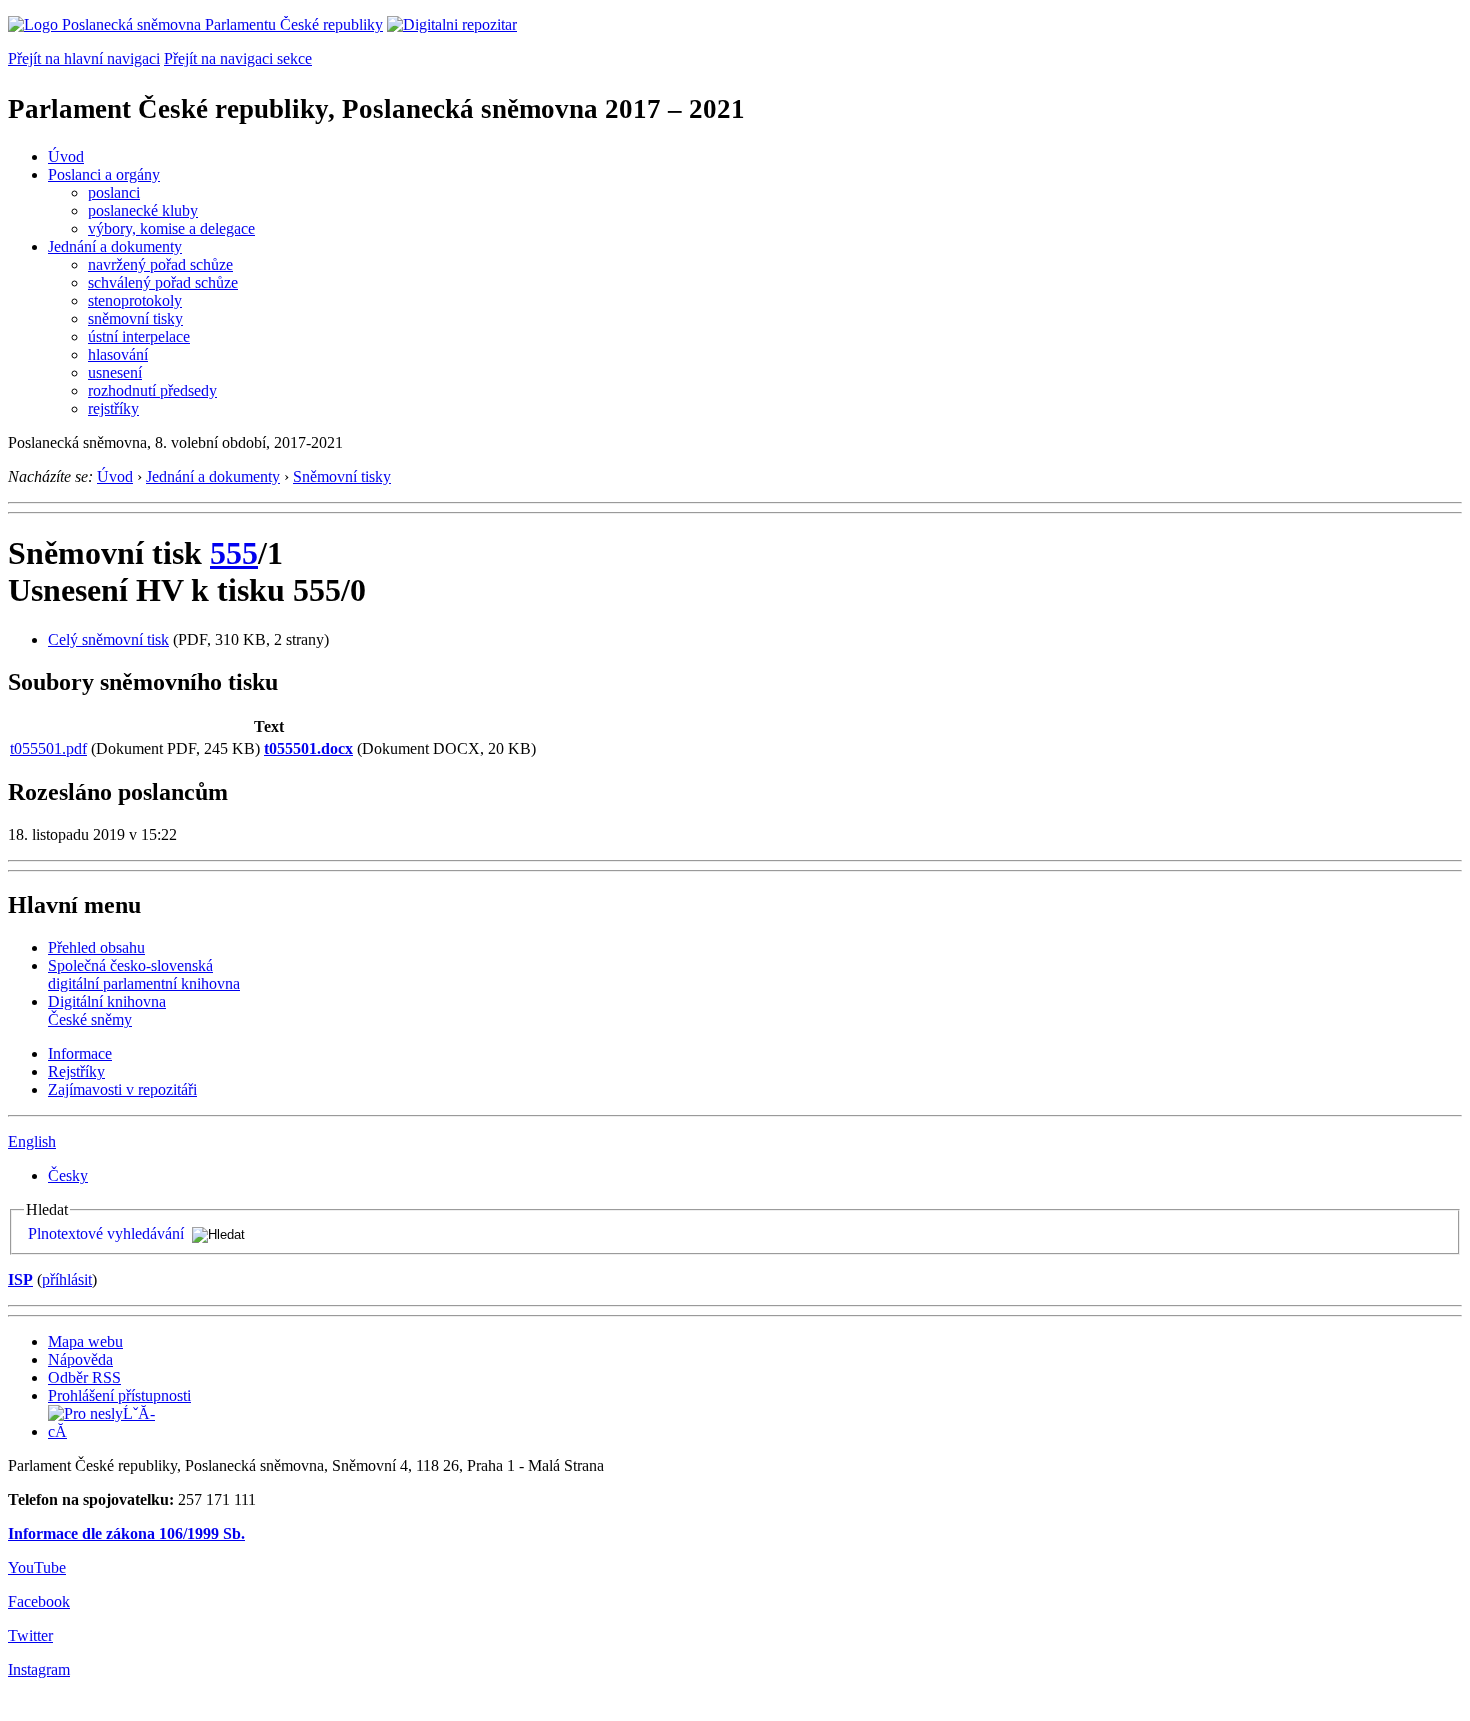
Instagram (39, 1669)
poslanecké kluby (143, 210)
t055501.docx (308, 748)
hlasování (118, 354)
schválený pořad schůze (163, 282)
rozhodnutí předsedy (152, 390)
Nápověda (80, 1359)
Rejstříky (76, 1071)
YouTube (37, 1567)
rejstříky (113, 408)
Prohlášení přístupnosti (119, 1395)
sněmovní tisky (135, 318)
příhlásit (67, 1279)
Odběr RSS (84, 1377)
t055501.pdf (48, 748)
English (32, 1141)
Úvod (66, 156)
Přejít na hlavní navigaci (84, 58)
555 (234, 553)
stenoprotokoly (135, 300)
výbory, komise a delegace (171, 228)
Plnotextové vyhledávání (106, 1233)
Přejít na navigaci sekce (238, 58)
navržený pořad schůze (160, 264)
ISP (20, 1279)
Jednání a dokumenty (115, 246)
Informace (80, 1053)
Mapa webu (85, 1341)
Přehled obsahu (96, 947)
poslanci (114, 192)
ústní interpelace (139, 336)
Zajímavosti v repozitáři (122, 1089)
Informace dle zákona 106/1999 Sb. (126, 1533)
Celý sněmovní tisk (108, 639)
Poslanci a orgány (104, 174)
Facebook (39, 1601)
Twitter (30, 1635)
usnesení (115, 372)
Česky (68, 1175)
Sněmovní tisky (342, 476)
